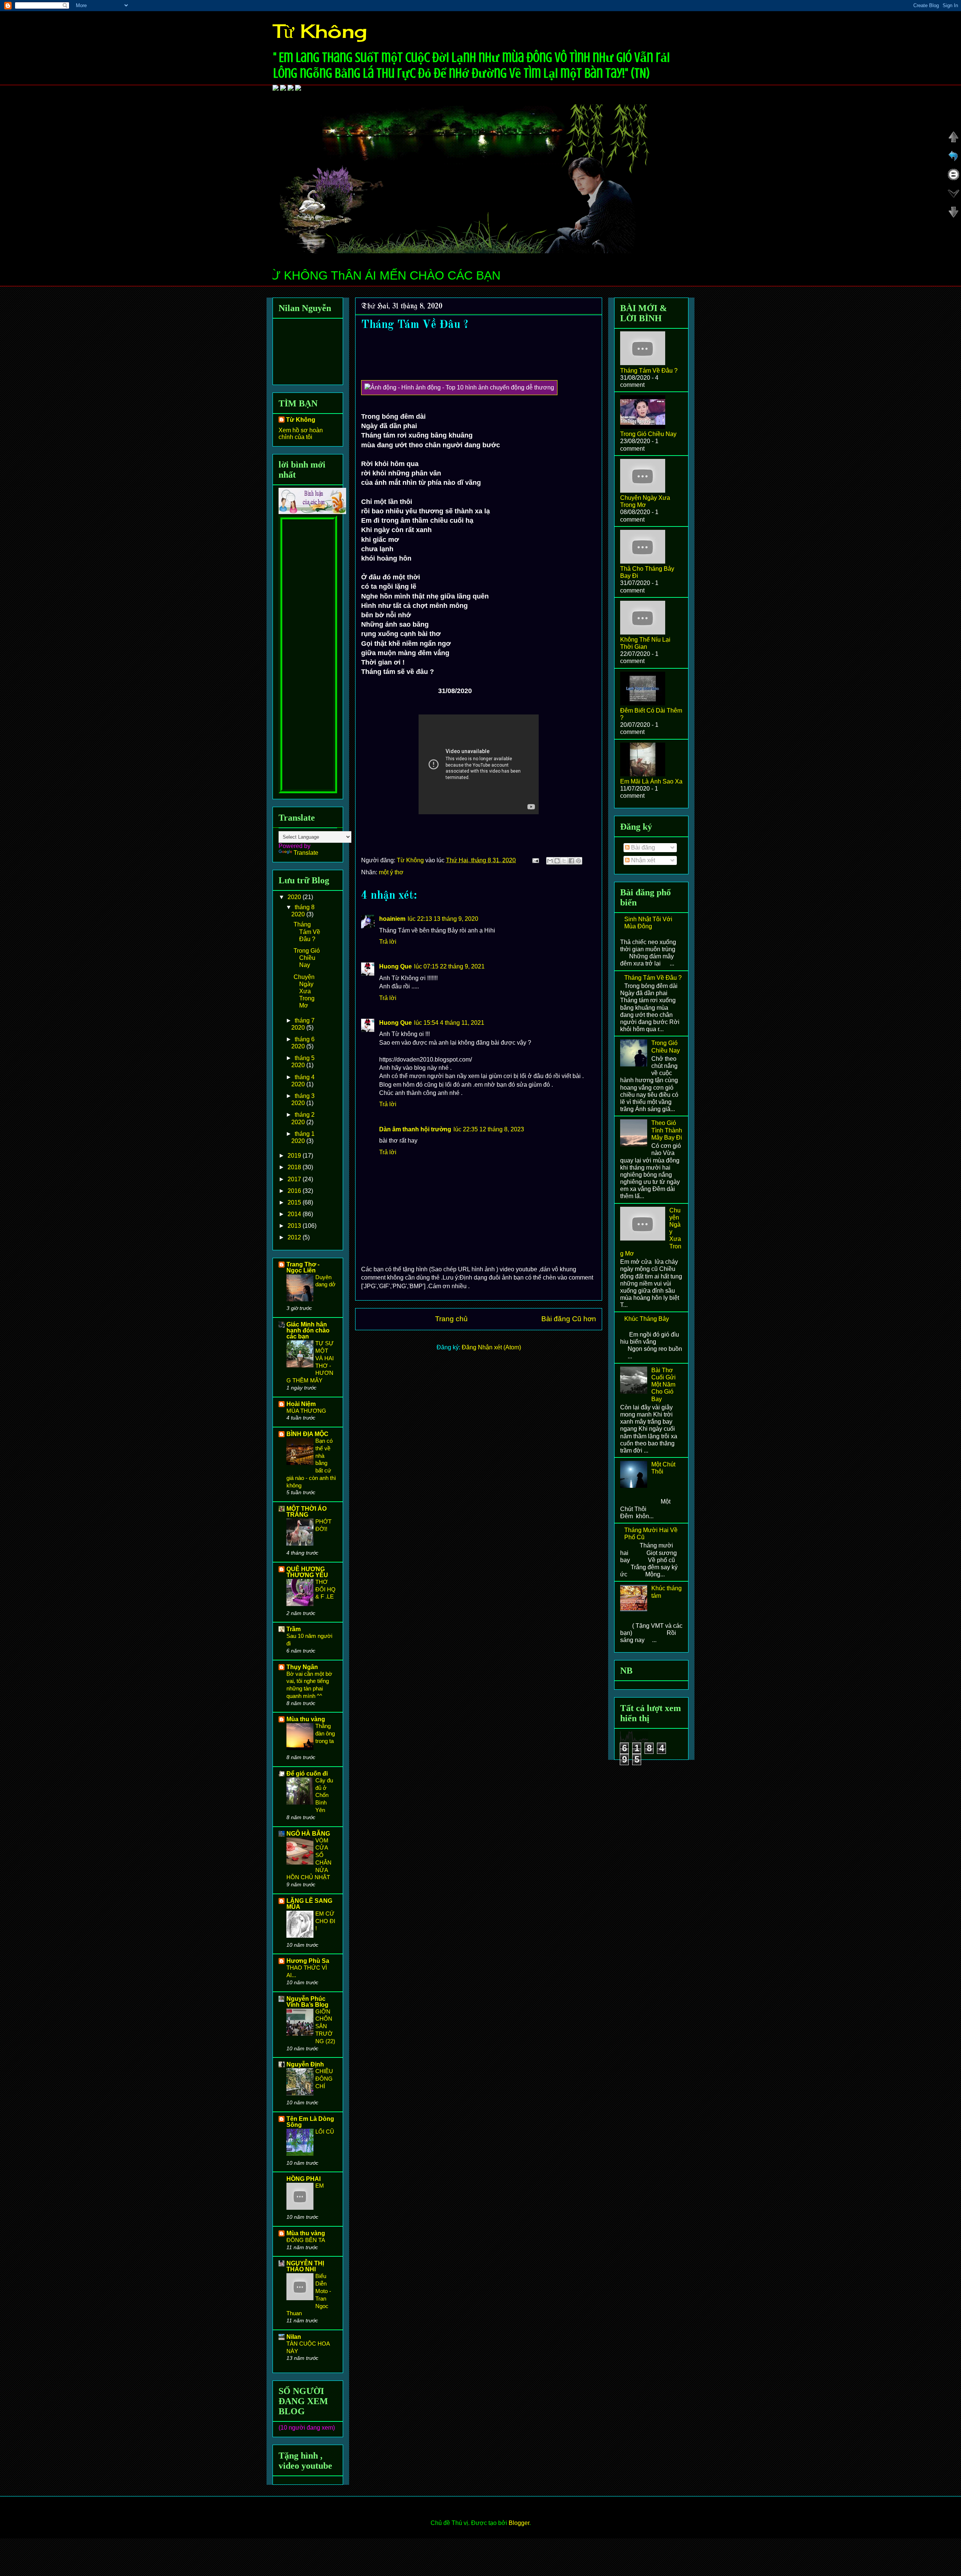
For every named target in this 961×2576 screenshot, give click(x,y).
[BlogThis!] (557, 861)
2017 (295, 1179)
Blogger (519, 2523)
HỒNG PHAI (304, 2179)
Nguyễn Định (305, 2064)
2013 (295, 1226)
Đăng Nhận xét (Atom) (491, 1347)
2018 (295, 1167)
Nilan (294, 2337)
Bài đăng (642, 847)
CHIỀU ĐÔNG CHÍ (324, 2079)
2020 (295, 897)
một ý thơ (391, 872)
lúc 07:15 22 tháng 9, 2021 (449, 966)
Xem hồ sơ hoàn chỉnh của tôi (301, 434)
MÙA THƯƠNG (306, 1411)
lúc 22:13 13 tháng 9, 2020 (443, 919)
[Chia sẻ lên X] (564, 861)
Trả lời (388, 942)
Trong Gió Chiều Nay (307, 958)
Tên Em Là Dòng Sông (310, 2122)
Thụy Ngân (302, 1667)
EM (320, 2186)
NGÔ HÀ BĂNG (308, 1834)
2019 (295, 1156)
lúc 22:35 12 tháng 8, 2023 (489, 1129)
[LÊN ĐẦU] (953, 141)
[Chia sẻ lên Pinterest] (578, 861)
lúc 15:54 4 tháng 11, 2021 (449, 1023)
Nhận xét (642, 860)
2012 (295, 1237)
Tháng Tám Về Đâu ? (307, 932)
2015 (295, 1202)
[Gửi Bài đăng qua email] (535, 860)
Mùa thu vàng (306, 1719)
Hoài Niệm (301, 1404)
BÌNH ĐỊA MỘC (307, 1434)
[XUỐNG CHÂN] (953, 216)
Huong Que (395, 966)
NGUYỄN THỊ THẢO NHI (305, 2266)
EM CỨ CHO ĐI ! (325, 1921)
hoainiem (392, 919)
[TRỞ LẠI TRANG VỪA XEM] (953, 159)
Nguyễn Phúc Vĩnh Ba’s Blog (307, 2002)
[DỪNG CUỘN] (953, 178)
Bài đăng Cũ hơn (569, 1319)
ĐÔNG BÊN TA (306, 2240)
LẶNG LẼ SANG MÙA (309, 1904)
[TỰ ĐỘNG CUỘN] (953, 197)
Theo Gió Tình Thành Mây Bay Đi (667, 1130)
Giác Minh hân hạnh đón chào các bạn (308, 1330)
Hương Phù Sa (308, 1961)
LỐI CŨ (325, 2132)
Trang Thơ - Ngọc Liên (303, 1267)
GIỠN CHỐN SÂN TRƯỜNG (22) (325, 2026)
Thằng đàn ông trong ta (325, 1733)
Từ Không (320, 31)
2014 (295, 1214)
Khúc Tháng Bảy (647, 1319)
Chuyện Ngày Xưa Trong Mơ (304, 991)
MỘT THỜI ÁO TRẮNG (307, 1512)
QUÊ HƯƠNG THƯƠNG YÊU (307, 1572)
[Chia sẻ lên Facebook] (571, 861)
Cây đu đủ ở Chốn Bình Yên (324, 1795)
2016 (295, 1191)
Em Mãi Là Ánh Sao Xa (651, 781)
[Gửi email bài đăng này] (550, 861)
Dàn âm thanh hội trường (415, 1129)
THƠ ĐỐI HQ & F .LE (325, 1589)
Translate (306, 853)
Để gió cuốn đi (307, 1774)
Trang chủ (451, 1319)
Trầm (294, 1629)
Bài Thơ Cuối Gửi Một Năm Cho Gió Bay (664, 1385)
